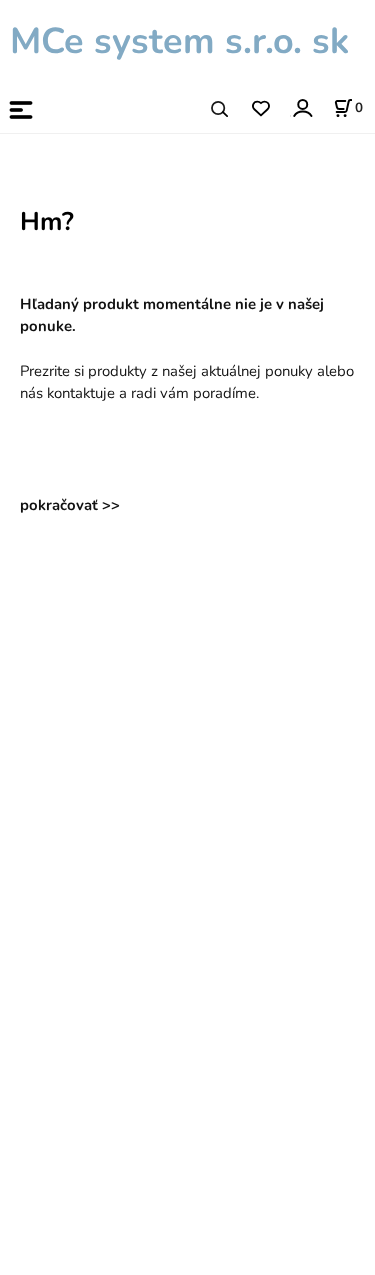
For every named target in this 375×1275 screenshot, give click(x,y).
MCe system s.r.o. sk (174, 41)
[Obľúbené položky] (260, 109)
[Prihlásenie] (301, 107)
